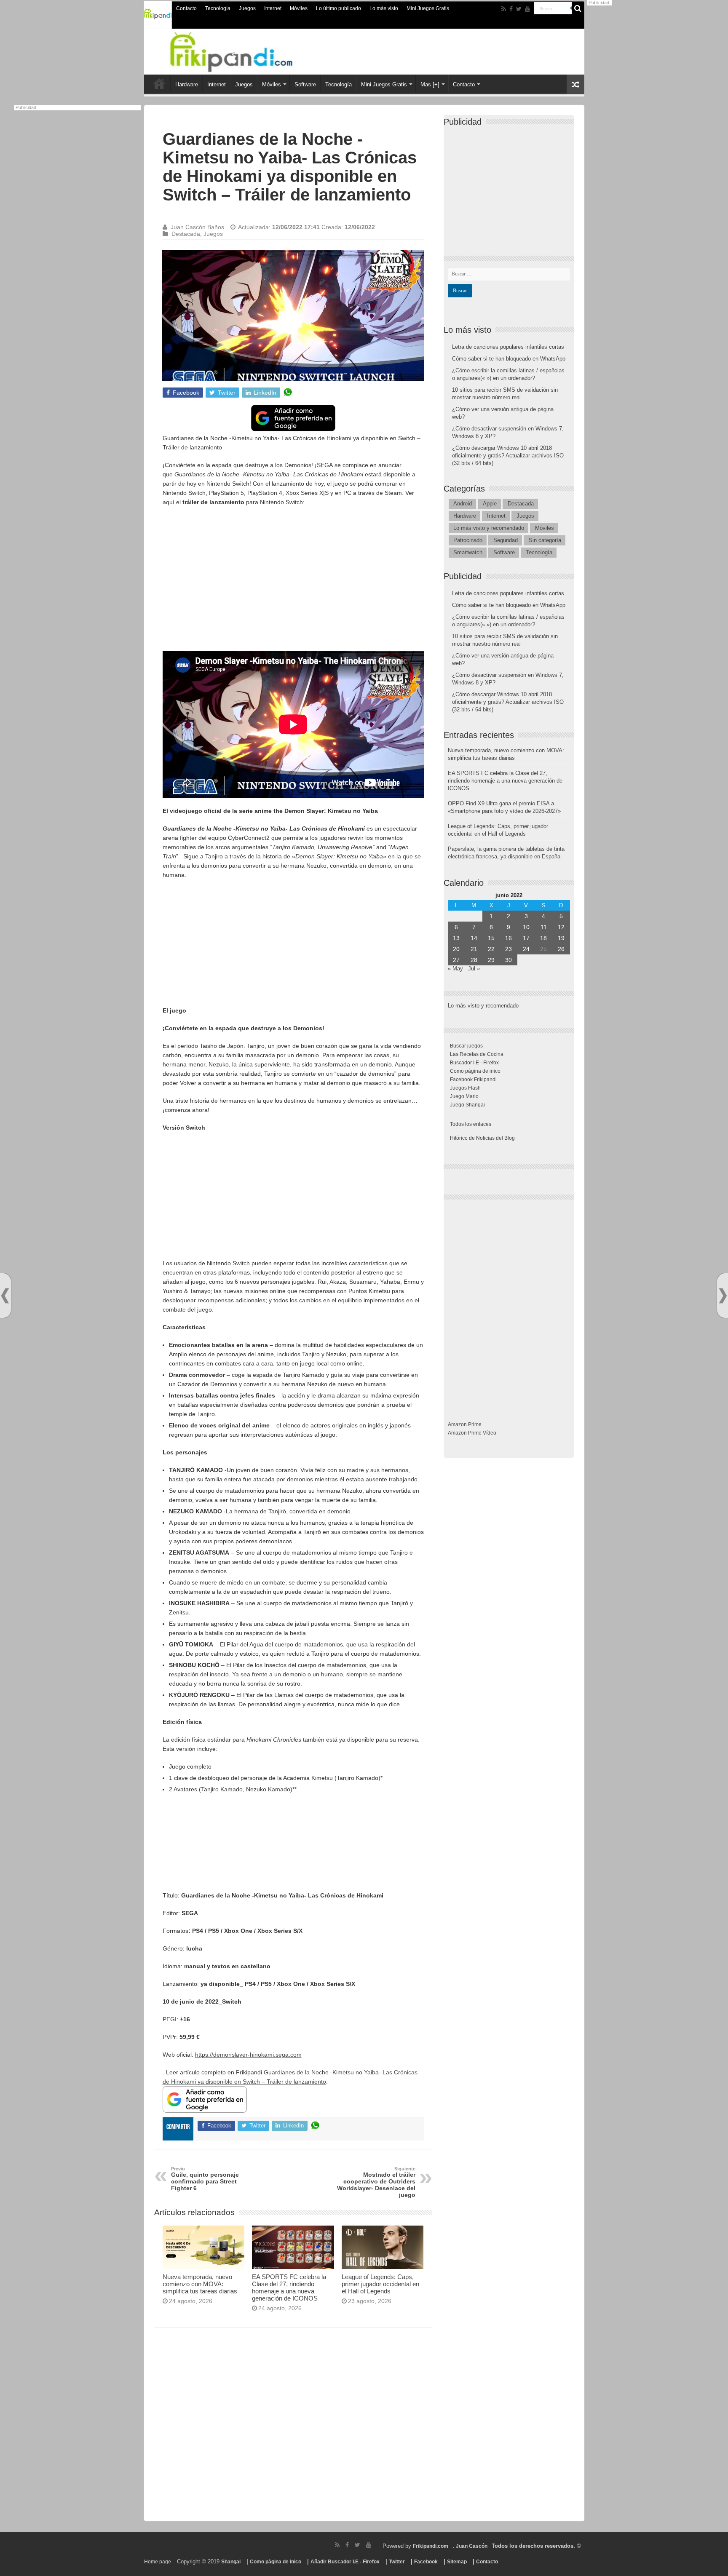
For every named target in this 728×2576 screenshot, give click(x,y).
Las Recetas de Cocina (477, 1054)
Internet (273, 8)
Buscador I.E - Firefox (474, 1063)
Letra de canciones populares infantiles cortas (508, 347)
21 (474, 949)
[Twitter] (519, 9)
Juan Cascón (472, 2546)
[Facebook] (511, 9)
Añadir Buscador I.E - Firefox (345, 2562)
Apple (490, 504)
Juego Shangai (467, 1105)
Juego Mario (464, 1096)
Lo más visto (384, 8)
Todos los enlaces (471, 1124)
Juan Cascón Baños (197, 227)
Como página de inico (475, 1071)
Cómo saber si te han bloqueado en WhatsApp (509, 359)
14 (474, 938)
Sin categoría (545, 540)
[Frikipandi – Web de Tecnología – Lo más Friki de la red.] (242, 50)
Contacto (186, 8)
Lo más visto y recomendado (489, 528)
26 (561, 949)
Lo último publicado (339, 8)
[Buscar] (578, 8)
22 (491, 949)
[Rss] (504, 9)
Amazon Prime (465, 1424)
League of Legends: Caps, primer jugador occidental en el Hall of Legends (380, 2284)
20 (456, 949)
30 (509, 960)
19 (561, 938)
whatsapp (288, 393)
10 (526, 927)
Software (305, 84)
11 (544, 927)
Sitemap (457, 2562)
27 (456, 960)
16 (509, 938)
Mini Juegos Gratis (428, 8)
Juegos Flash (465, 1088)
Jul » (474, 969)
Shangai (231, 2562)
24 (526, 949)
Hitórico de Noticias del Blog (482, 1138)
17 (526, 938)
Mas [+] (430, 84)
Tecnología (218, 8)
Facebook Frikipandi (473, 1080)
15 (491, 938)
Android (463, 504)
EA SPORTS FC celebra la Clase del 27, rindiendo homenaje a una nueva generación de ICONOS (289, 2287)
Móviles (299, 8)
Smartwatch (468, 552)
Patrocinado (468, 540)
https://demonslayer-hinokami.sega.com (248, 2055)
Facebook (426, 2562)
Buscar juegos (466, 1046)
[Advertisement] (293, 574)
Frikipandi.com (431, 2546)
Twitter (397, 2562)
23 (509, 949)
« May (455, 969)
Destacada (186, 234)
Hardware (187, 84)
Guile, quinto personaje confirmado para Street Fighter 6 (205, 2179)
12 (561, 927)
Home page (158, 2562)
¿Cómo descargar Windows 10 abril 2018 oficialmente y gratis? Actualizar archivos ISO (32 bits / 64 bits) (508, 456)
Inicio (159, 83)
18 (543, 938)
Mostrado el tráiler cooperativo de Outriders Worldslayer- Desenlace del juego (376, 2182)
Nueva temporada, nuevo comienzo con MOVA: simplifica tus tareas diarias (200, 2284)
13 (456, 938)
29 (491, 960)
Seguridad (506, 540)
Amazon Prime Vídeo (472, 1433)
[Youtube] (527, 9)
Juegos (247, 8)
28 (474, 960)
